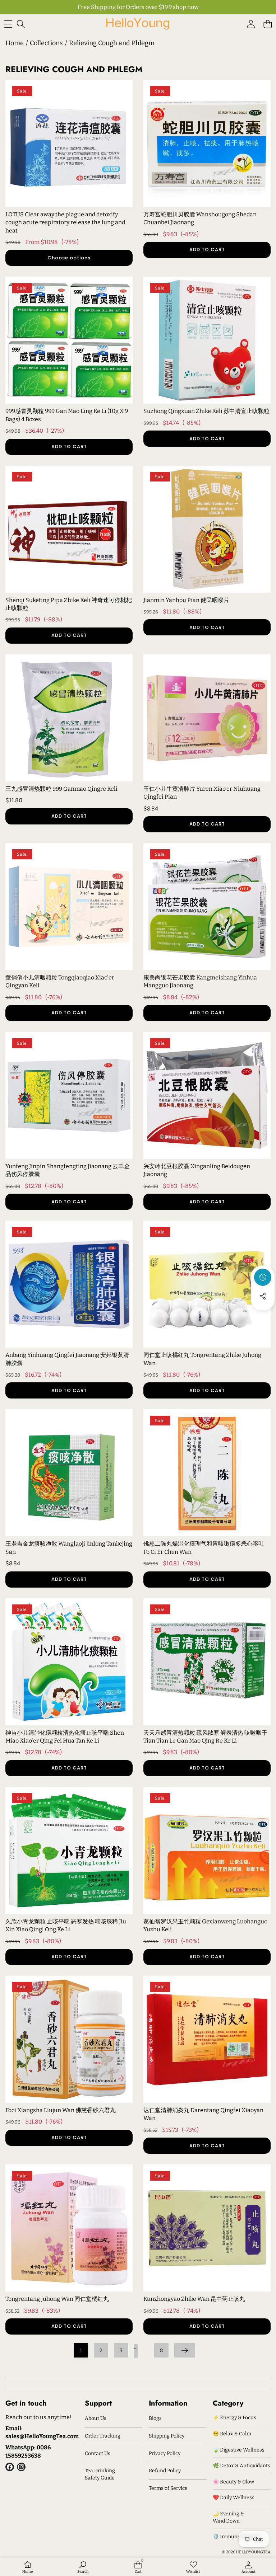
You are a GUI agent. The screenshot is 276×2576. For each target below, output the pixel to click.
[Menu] (8, 24)
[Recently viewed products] (263, 1277)
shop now (186, 7)
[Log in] (251, 24)
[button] (268, 24)
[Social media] (263, 1296)
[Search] (21, 24)
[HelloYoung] (138, 24)
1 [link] (81, 2351)
